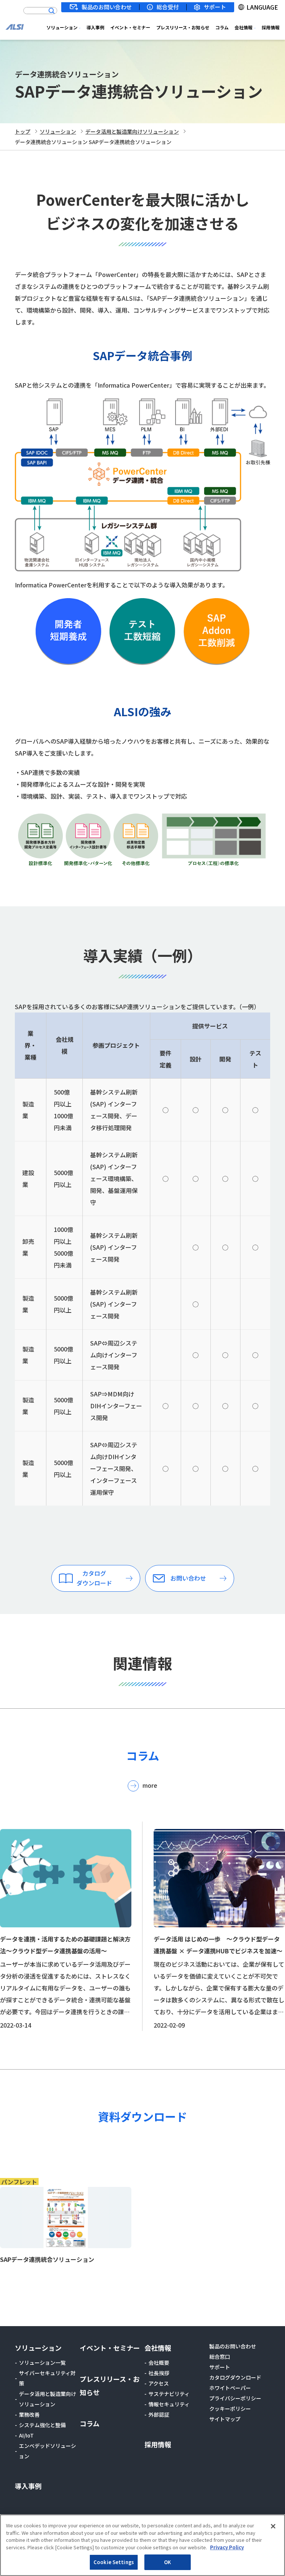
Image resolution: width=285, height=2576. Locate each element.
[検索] (52, 11)
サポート (215, 7)
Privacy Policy (227, 2547)
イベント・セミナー (130, 27)
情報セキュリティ (169, 2404)
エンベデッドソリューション (47, 2451)
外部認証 (159, 2414)
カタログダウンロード (235, 2377)
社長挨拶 (159, 2373)
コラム (222, 27)
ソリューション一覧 (42, 2363)
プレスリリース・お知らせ (183, 27)
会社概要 (159, 2363)
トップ (23, 131)
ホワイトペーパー (230, 2388)
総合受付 (168, 7)
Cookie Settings (114, 2562)
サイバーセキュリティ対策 (47, 2378)
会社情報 (243, 27)
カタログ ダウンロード (94, 1578)
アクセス (159, 2383)
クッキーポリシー (230, 2409)
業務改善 (29, 2414)
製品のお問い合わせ (107, 7)
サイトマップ (225, 2419)
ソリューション (62, 27)
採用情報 (271, 27)
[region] (142, 2545)
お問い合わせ (188, 1578)
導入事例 (95, 27)
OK (168, 2562)
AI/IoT (26, 2435)
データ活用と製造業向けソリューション (132, 131)
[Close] (273, 2526)
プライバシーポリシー (235, 2398)
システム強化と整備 (42, 2425)
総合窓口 (220, 2357)
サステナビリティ (169, 2394)
